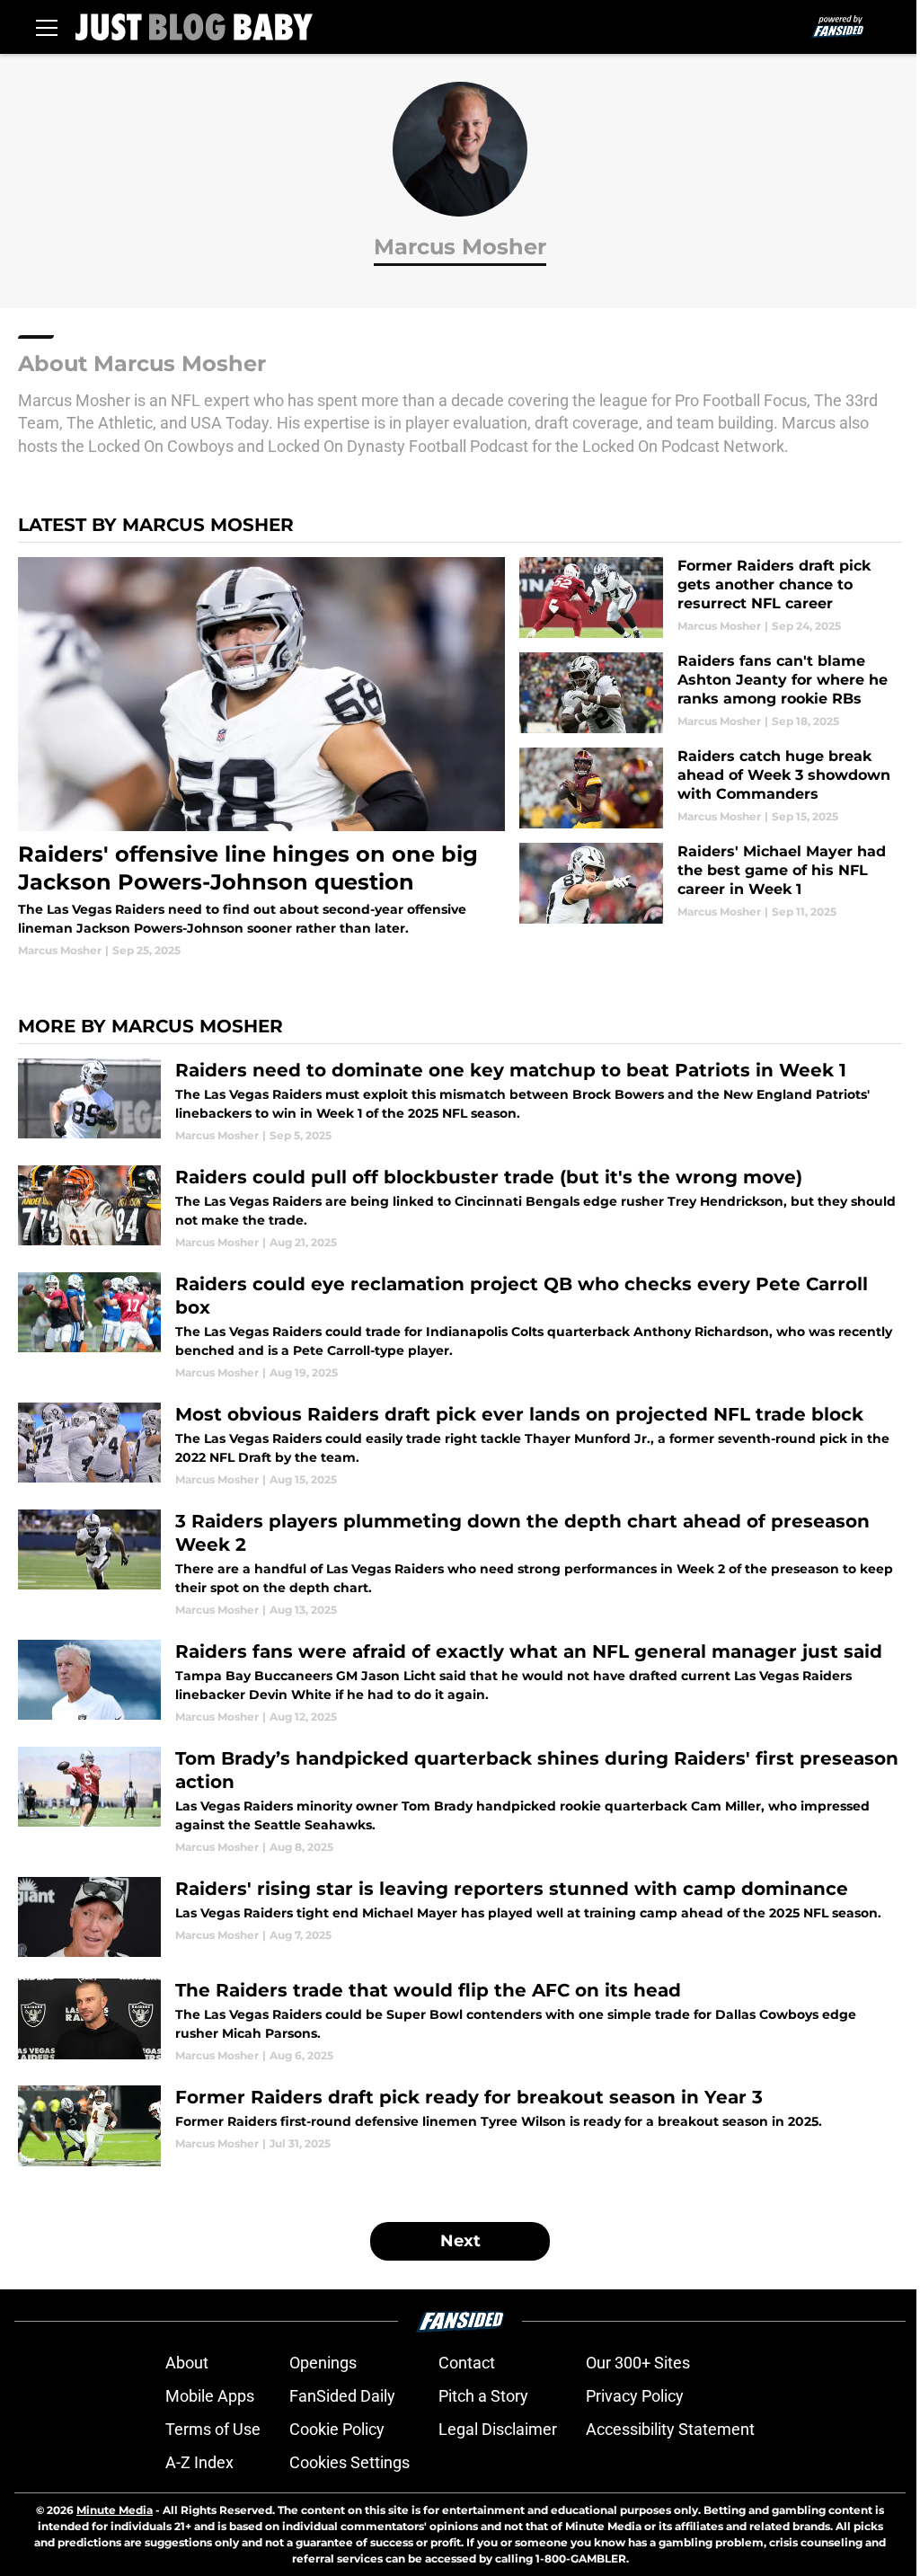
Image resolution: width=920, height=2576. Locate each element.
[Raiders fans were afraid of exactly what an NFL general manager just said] (460, 1682)
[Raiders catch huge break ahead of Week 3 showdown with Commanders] (711, 788)
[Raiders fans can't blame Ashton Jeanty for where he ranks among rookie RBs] (711, 693)
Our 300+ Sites (638, 2363)
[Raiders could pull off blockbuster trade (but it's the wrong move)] (460, 1208)
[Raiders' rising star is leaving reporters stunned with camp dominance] (460, 1917)
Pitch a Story (483, 2396)
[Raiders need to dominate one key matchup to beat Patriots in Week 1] (460, 1101)
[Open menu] (47, 27)
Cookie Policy (337, 2429)
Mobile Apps (210, 2396)
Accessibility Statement (670, 2429)
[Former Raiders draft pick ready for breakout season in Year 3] (460, 2126)
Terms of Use (213, 2429)
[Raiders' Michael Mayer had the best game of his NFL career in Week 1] (711, 883)
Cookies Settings (349, 2462)
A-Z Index (199, 2462)
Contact (467, 2363)
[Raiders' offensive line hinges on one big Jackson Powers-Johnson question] (261, 757)
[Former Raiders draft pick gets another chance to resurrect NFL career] (711, 598)
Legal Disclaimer (498, 2429)
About (187, 2363)
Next (460, 2241)
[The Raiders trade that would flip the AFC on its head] (460, 2021)
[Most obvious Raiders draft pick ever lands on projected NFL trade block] (460, 1445)
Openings (323, 2363)
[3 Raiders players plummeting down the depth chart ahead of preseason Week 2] (460, 1564)
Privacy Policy (635, 2396)
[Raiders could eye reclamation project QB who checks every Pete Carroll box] (460, 1327)
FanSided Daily (342, 2396)
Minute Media (115, 2510)
